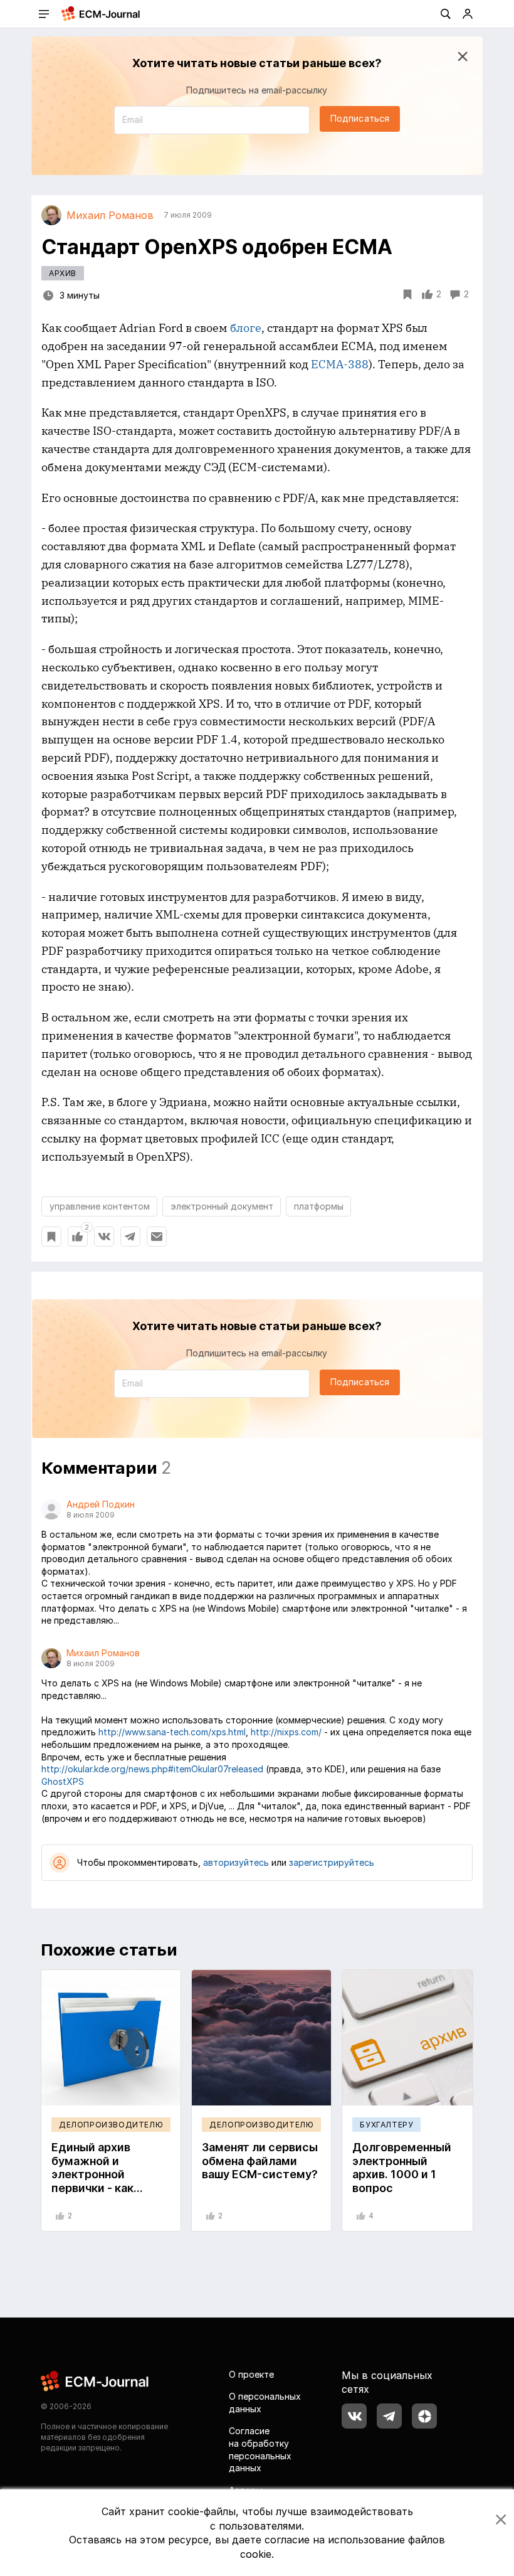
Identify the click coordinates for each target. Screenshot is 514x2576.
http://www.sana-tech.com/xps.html (172, 1732)
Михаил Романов (103, 1653)
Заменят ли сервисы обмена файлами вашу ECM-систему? (260, 2161)
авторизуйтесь (236, 1862)
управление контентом (100, 1206)
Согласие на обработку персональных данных (260, 2449)
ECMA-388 (340, 364)
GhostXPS (63, 1781)
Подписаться (360, 118)
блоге (246, 328)
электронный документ (222, 1206)
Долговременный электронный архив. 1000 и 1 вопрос (402, 2168)
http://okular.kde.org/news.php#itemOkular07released (152, 1769)
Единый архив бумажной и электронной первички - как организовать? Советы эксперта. (102, 2181)
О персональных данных (265, 2403)
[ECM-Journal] (95, 2380)
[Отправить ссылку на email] (157, 1237)
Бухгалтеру (386, 2125)
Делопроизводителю (111, 2125)
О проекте (251, 2374)
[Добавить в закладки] (51, 1237)
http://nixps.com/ (286, 1732)
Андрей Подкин (101, 1504)
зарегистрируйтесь (332, 1862)
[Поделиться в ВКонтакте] (104, 1237)
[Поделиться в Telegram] (130, 1237)
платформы (319, 1206)
